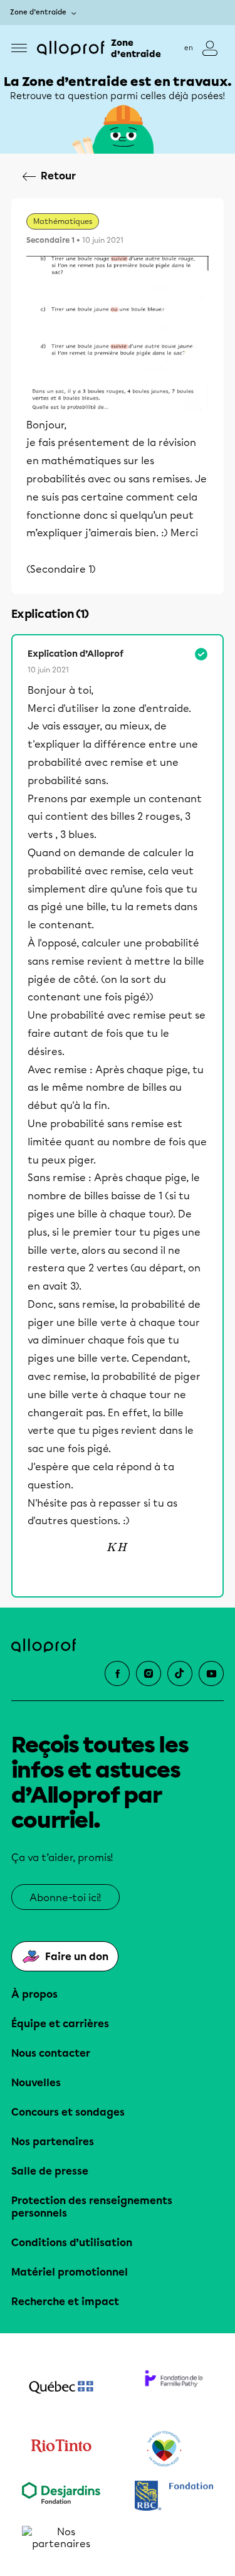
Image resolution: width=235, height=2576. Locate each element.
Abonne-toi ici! (65, 1898)
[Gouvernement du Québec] (61, 2388)
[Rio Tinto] (61, 2449)
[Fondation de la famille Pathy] (174, 2388)
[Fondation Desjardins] (61, 2497)
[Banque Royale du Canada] (174, 2497)
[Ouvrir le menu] (19, 48)
